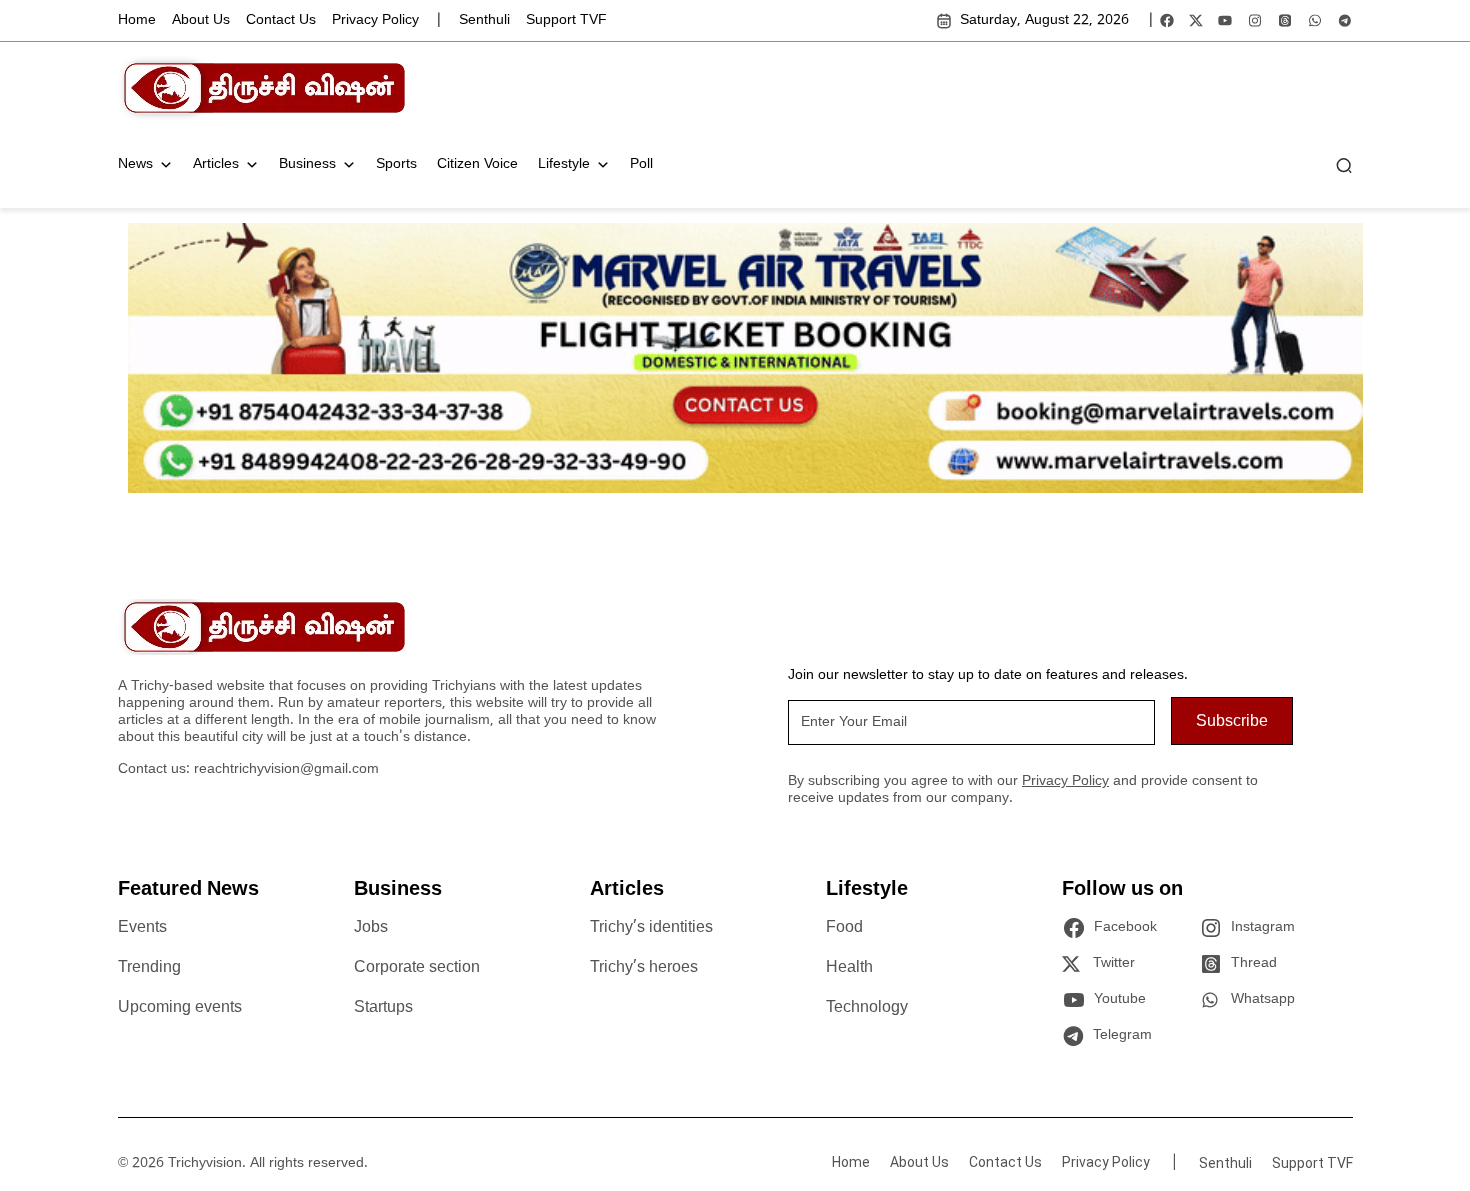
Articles (216, 164)
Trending (149, 968)
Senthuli (484, 20)
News (135, 164)
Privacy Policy (375, 20)
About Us (201, 20)
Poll (641, 164)
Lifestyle (564, 164)
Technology (867, 1008)
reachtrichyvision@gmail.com (286, 769)
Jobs (371, 928)
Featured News (188, 890)
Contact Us (281, 20)
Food (844, 928)
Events (142, 928)
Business (307, 164)
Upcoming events (180, 1008)
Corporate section (417, 968)
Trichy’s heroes (644, 968)
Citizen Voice (477, 164)
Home (137, 20)
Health (849, 968)
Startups (383, 1008)
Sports (396, 164)
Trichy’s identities (651, 928)
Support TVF (566, 20)
